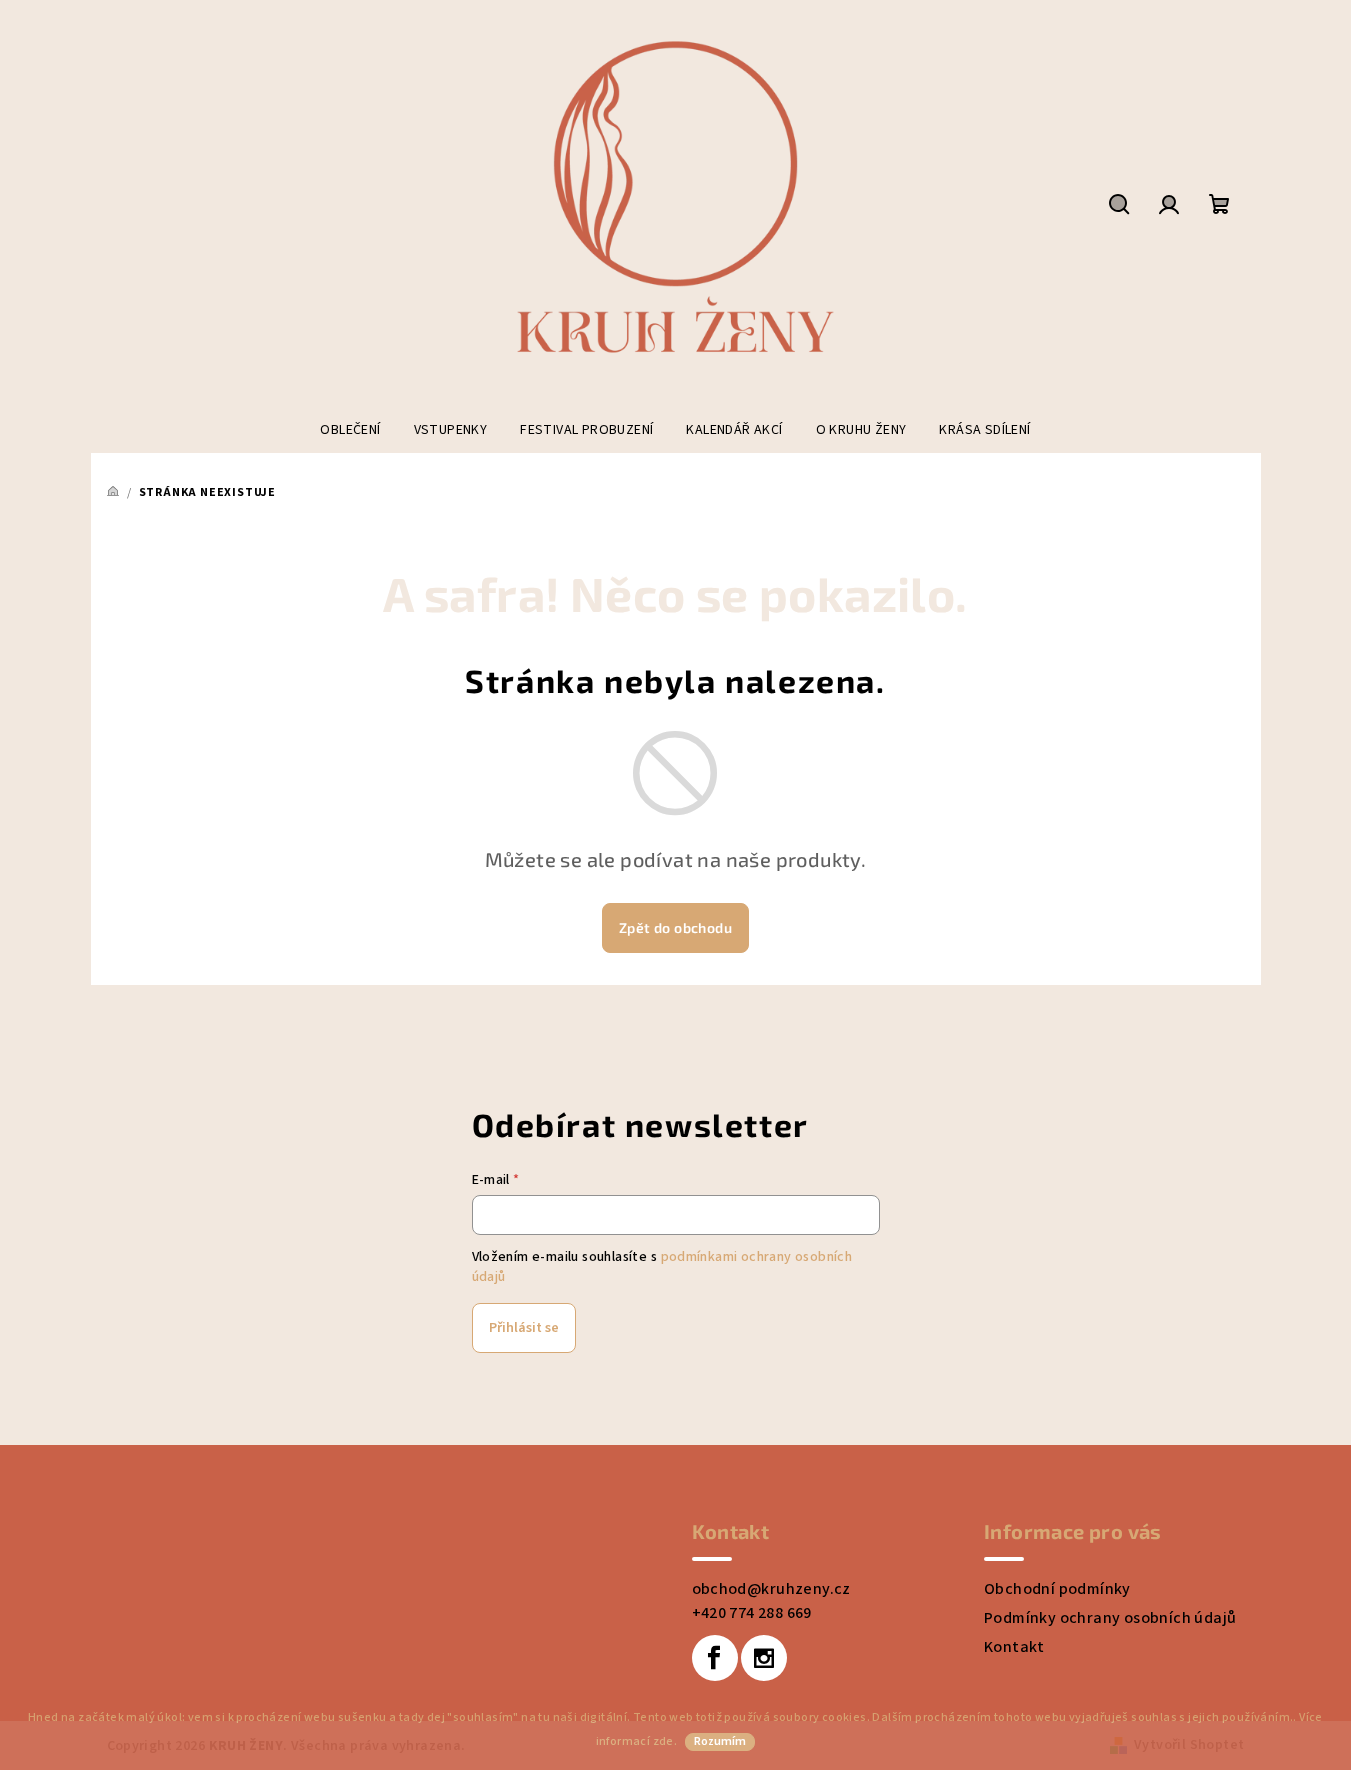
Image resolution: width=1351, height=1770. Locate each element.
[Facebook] (715, 1658)
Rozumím (720, 1741)
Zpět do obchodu (675, 927)
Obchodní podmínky (1057, 1589)
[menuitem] (350, 430)
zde (663, 1741)
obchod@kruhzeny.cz (771, 1589)
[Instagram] (764, 1658)
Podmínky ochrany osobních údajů (1110, 1618)
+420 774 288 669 (752, 1613)
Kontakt (1014, 1647)
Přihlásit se (524, 1328)
